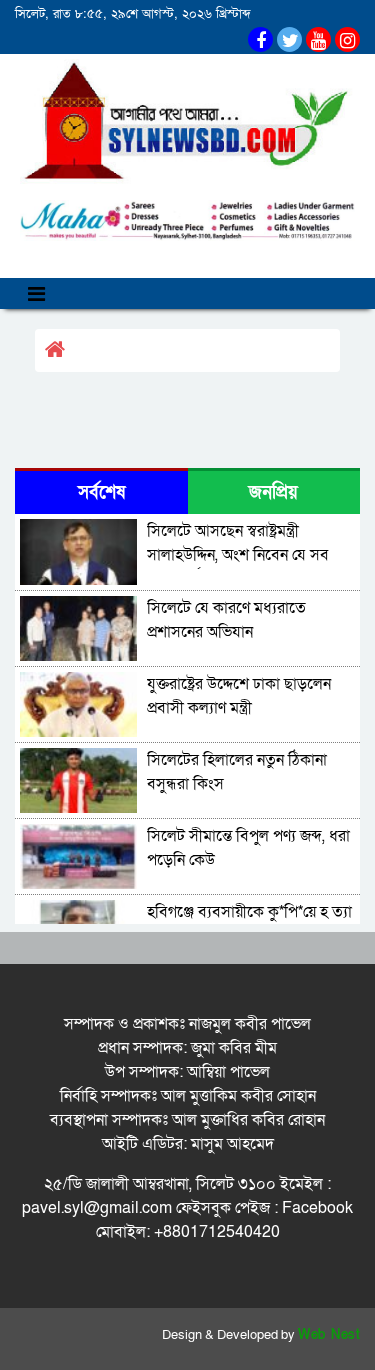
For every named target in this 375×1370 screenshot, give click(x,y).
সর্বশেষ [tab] (101, 492)
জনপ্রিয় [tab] (273, 492)
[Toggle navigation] (36, 293)
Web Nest (329, 1335)
